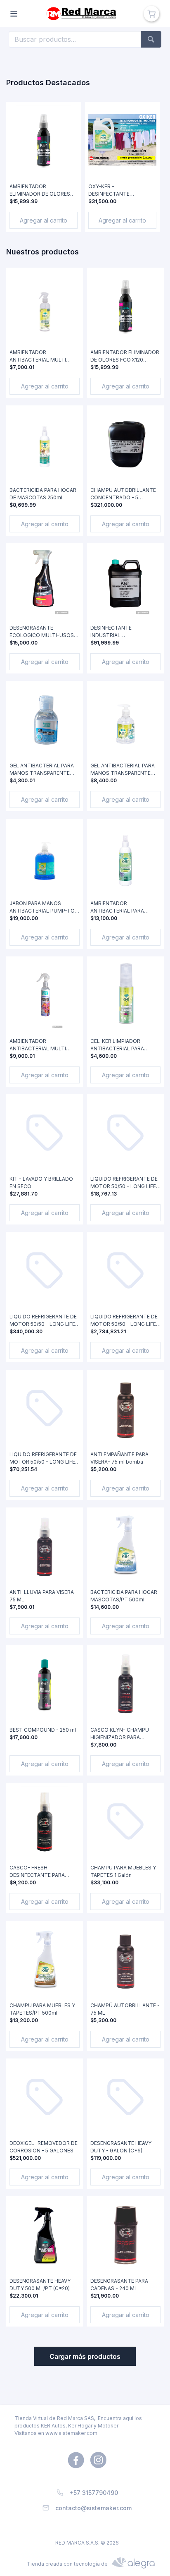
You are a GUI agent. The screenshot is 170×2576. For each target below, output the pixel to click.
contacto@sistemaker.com (93, 2508)
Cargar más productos (85, 2356)
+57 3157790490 (94, 2493)
